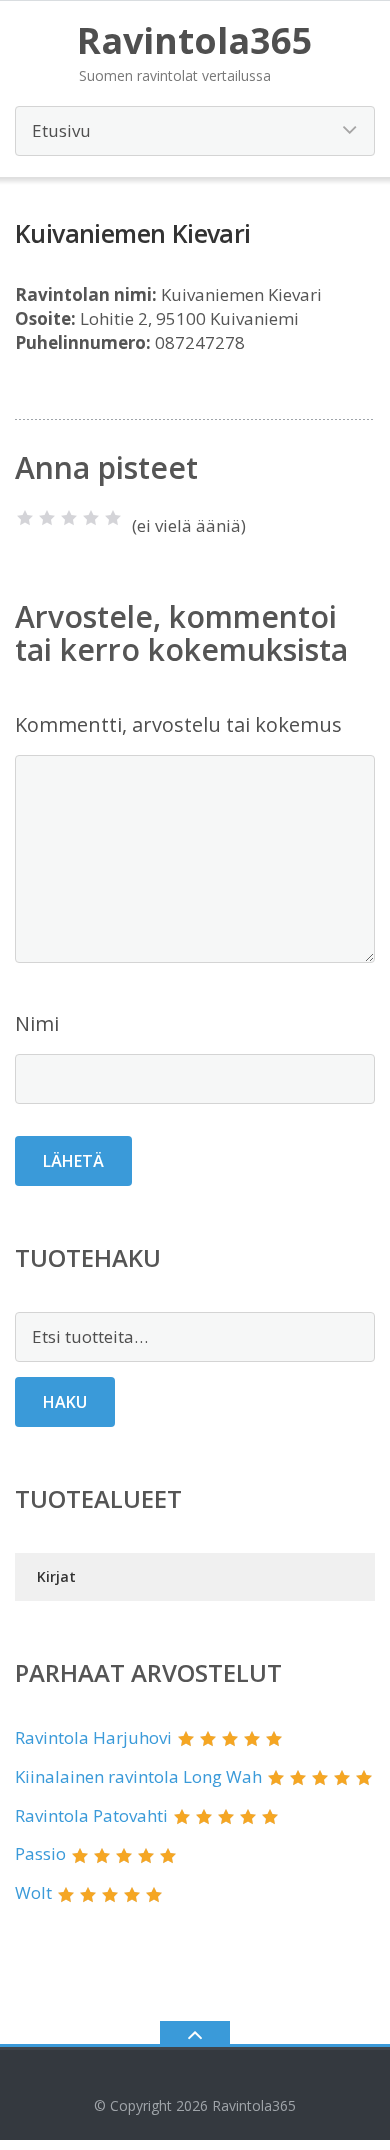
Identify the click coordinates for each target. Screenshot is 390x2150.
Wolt (33, 1892)
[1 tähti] (25, 518)
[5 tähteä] (113, 518)
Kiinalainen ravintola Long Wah (138, 1776)
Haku (65, 1402)
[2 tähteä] (47, 518)
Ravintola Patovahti (91, 1815)
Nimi (37, 1023)
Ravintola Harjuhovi (93, 1737)
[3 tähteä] (69, 518)
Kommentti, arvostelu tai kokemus (178, 724)
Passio (40, 1853)
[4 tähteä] (91, 518)
